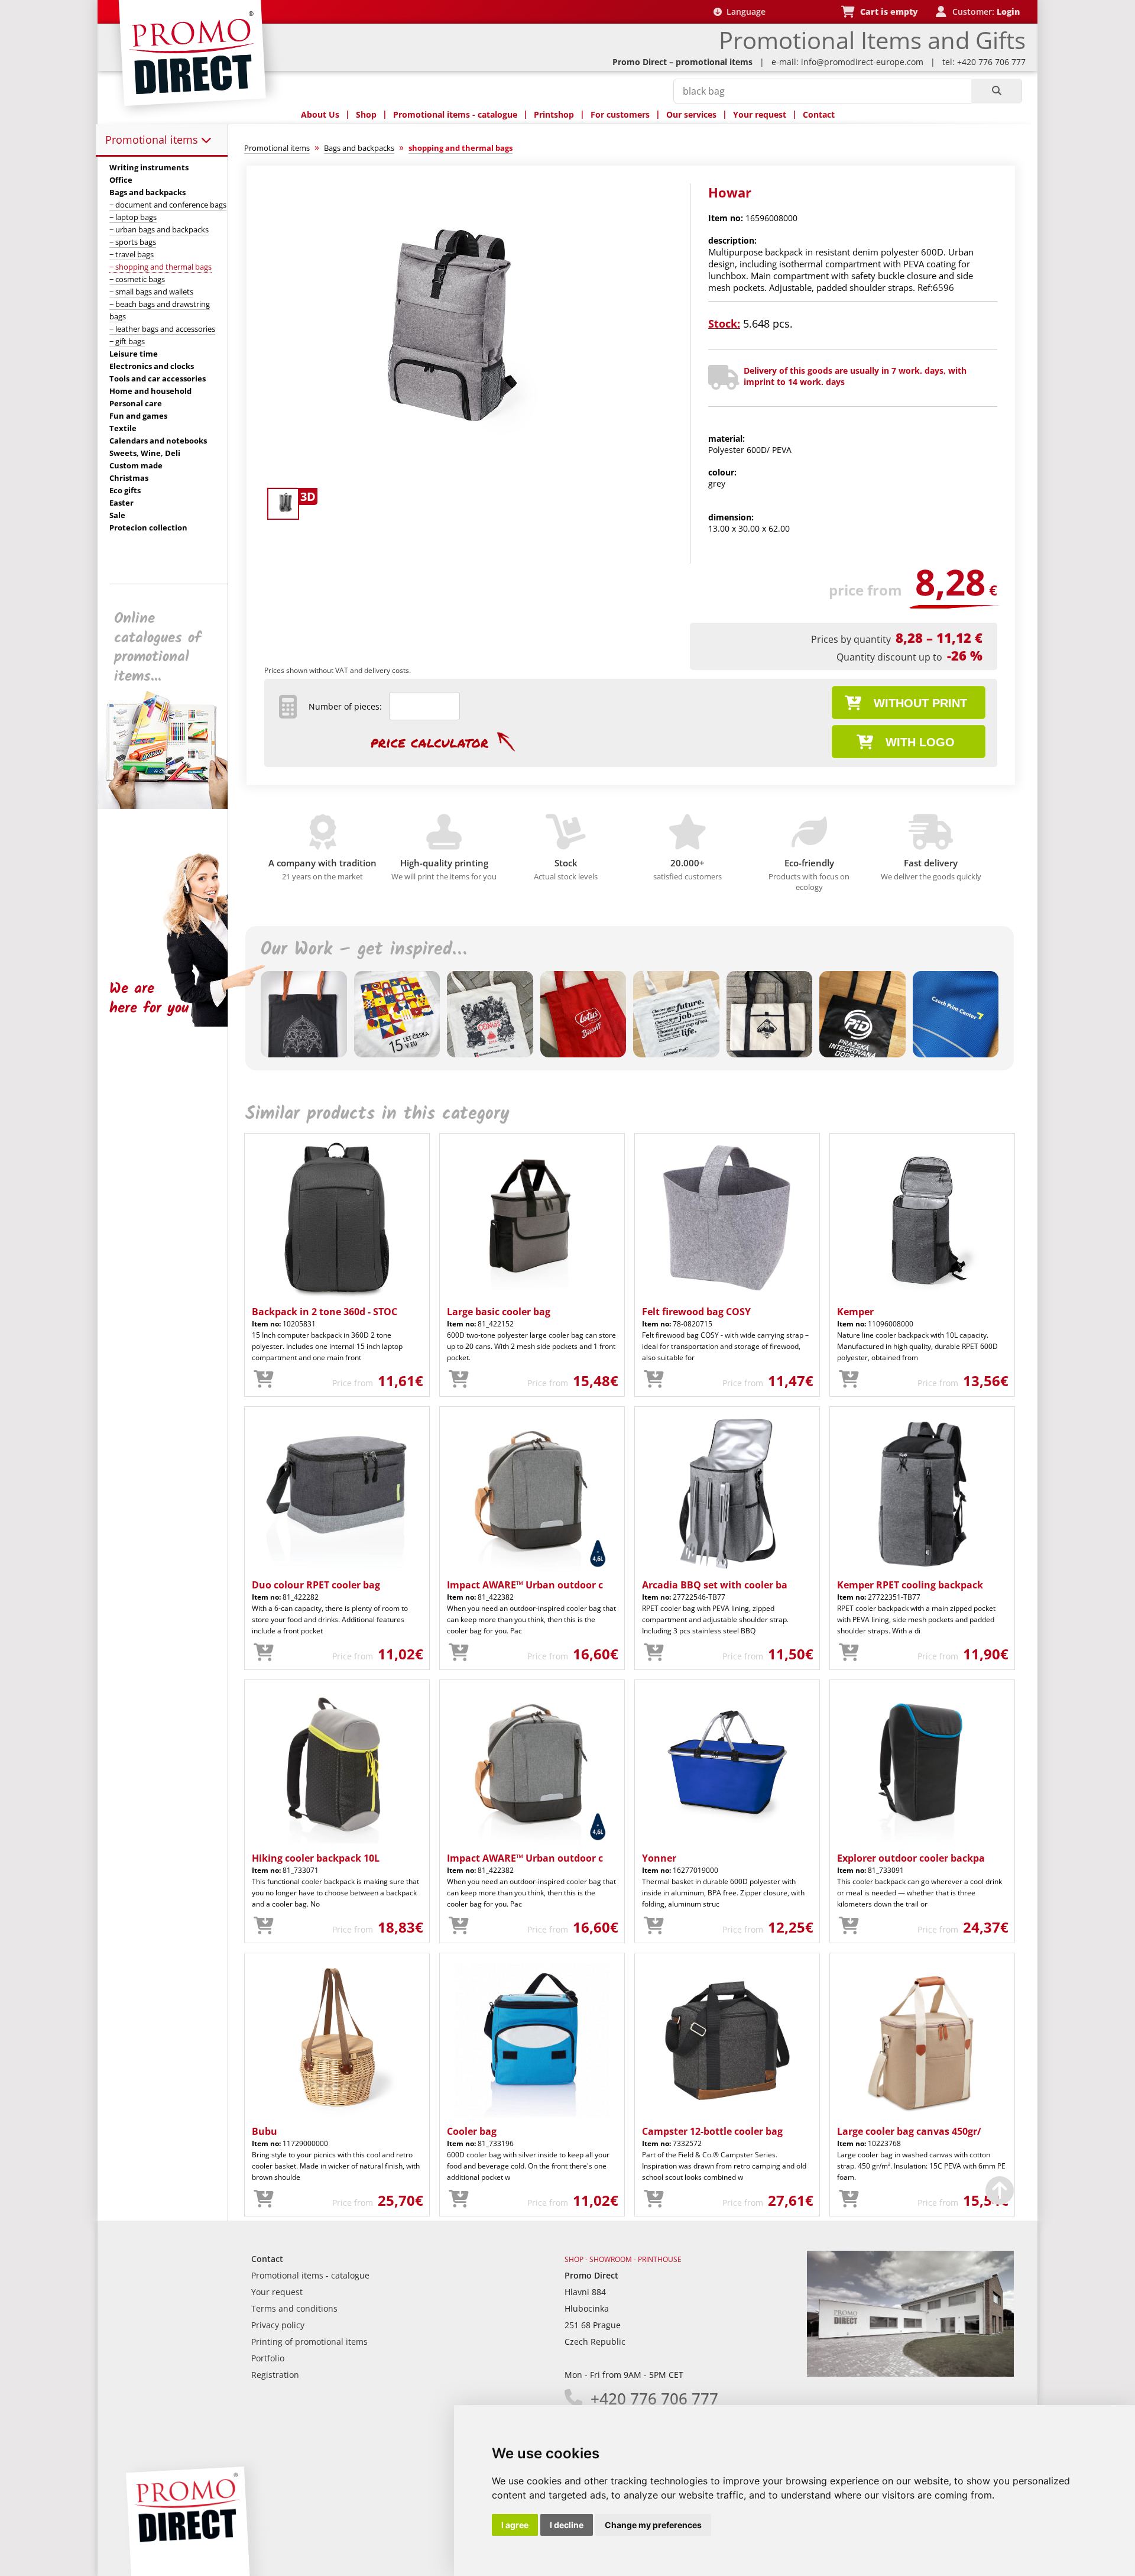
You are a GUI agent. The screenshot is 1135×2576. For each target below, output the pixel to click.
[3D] (282, 503)
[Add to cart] (264, 1380)
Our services (691, 114)
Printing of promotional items (309, 2342)
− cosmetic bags (137, 279)
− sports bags (133, 242)
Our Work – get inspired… (364, 950)
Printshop (554, 114)
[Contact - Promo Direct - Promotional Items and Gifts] (910, 2373)
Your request (760, 114)
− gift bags (127, 341)
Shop (366, 114)
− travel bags (132, 254)
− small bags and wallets (151, 292)
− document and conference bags (168, 205)
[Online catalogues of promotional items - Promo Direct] (171, 806)
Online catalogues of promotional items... (158, 648)
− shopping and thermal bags (160, 267)
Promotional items (153, 140)
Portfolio (268, 2358)
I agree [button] (515, 2525)
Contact (819, 114)
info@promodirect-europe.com (862, 62)
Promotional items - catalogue (455, 114)
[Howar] (463, 477)
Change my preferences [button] (653, 2525)
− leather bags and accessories (162, 329)
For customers (620, 114)
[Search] (996, 91)
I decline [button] (567, 2525)
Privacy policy (278, 2325)
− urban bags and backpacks (159, 229)
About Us (320, 114)
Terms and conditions (294, 2308)
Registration (275, 2375)
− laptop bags (133, 217)
